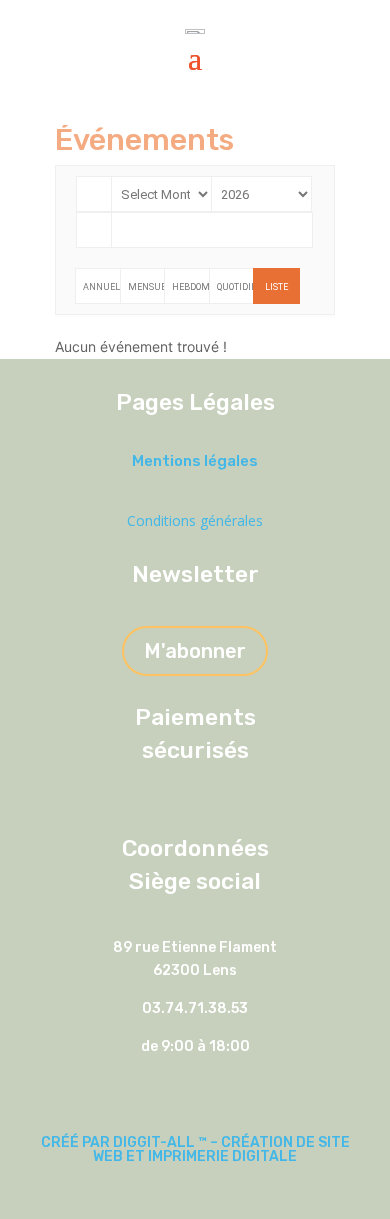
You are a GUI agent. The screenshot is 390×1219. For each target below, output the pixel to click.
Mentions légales (195, 461)
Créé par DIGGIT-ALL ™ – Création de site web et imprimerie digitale (195, 1149)
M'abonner (195, 651)
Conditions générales (195, 520)
